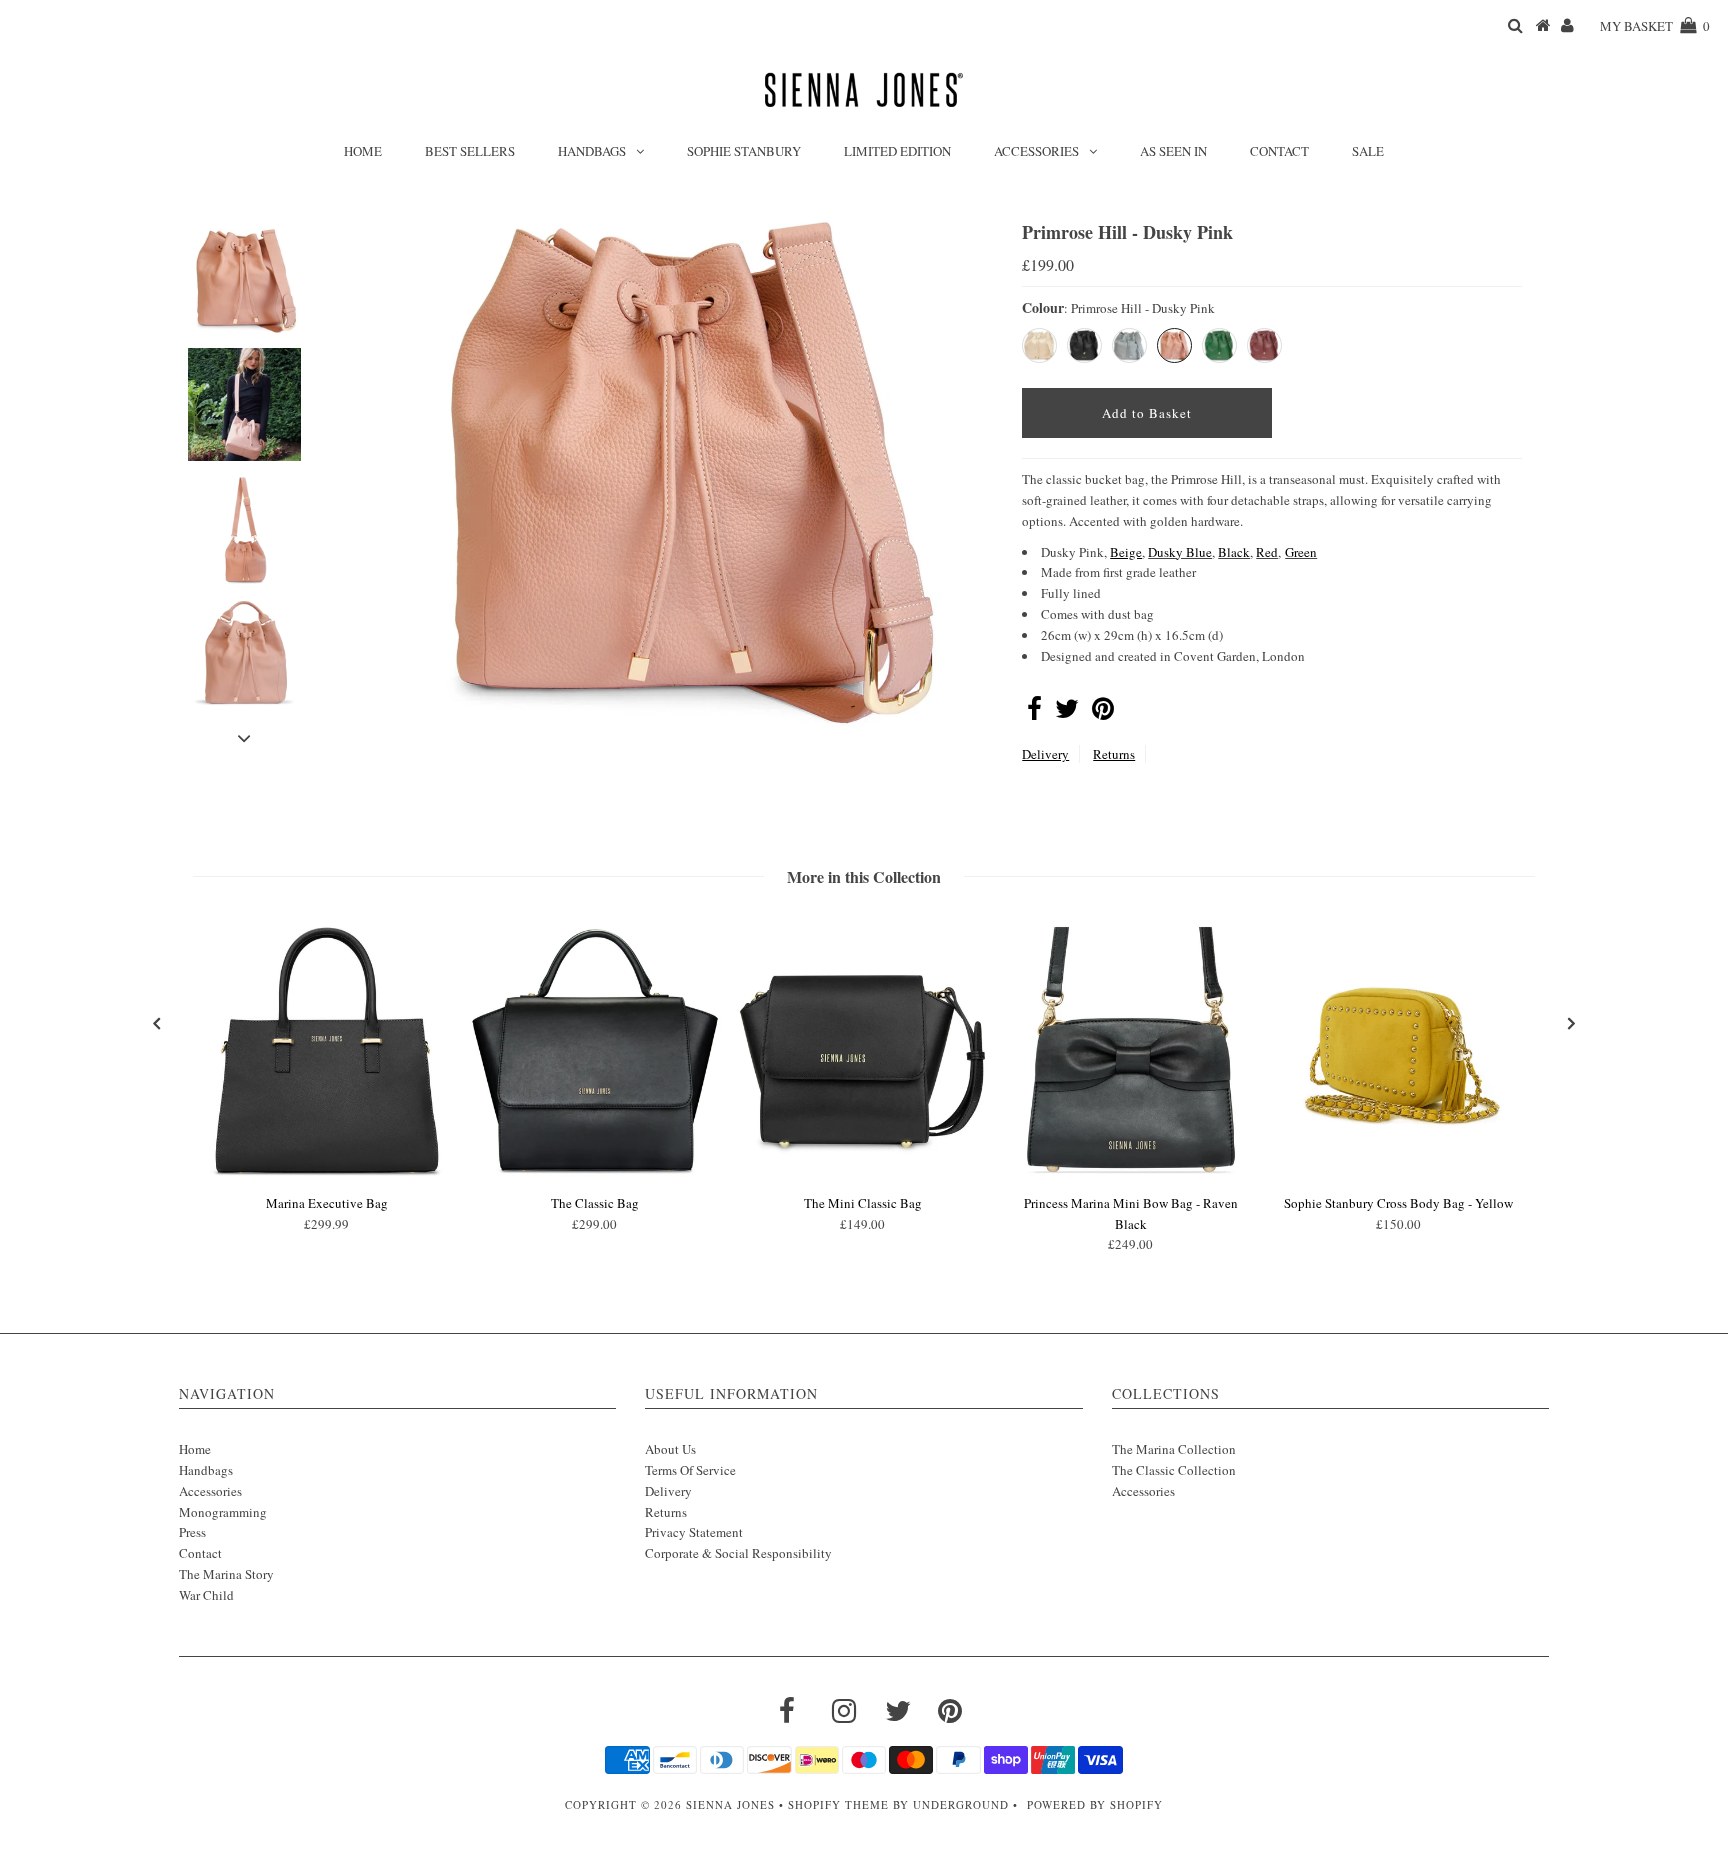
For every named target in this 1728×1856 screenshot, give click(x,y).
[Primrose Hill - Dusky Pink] (1174, 345)
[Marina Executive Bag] (327, 1174)
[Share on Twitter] (1067, 713)
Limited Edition (897, 151)
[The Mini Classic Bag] (863, 1174)
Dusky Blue (1180, 552)
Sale (1368, 151)
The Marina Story (226, 1574)
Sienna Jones (730, 1804)
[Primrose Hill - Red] (1264, 345)
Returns (1114, 754)
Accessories (1036, 151)
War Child (206, 1595)
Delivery (1045, 754)
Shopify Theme (838, 1804)
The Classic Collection (1174, 1470)
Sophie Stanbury (744, 151)
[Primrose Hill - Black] (1084, 345)
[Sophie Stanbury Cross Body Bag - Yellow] (1399, 1174)
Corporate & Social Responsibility (738, 1553)
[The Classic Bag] (595, 1174)
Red (1267, 552)
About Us (670, 1449)
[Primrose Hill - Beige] (1039, 345)
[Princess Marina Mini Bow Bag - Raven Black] (1131, 1174)
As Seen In (1173, 151)
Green (1301, 552)
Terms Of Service (690, 1470)
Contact (1279, 151)
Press (192, 1532)
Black (1234, 552)
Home (363, 151)
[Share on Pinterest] (1103, 713)
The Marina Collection (1174, 1449)
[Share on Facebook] (1034, 713)
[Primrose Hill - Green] (1219, 345)
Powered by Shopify (1095, 1804)
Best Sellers (470, 151)
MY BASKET (1655, 26)
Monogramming (223, 1512)
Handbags (592, 151)
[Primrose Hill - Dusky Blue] (1129, 345)
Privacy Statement (694, 1532)
